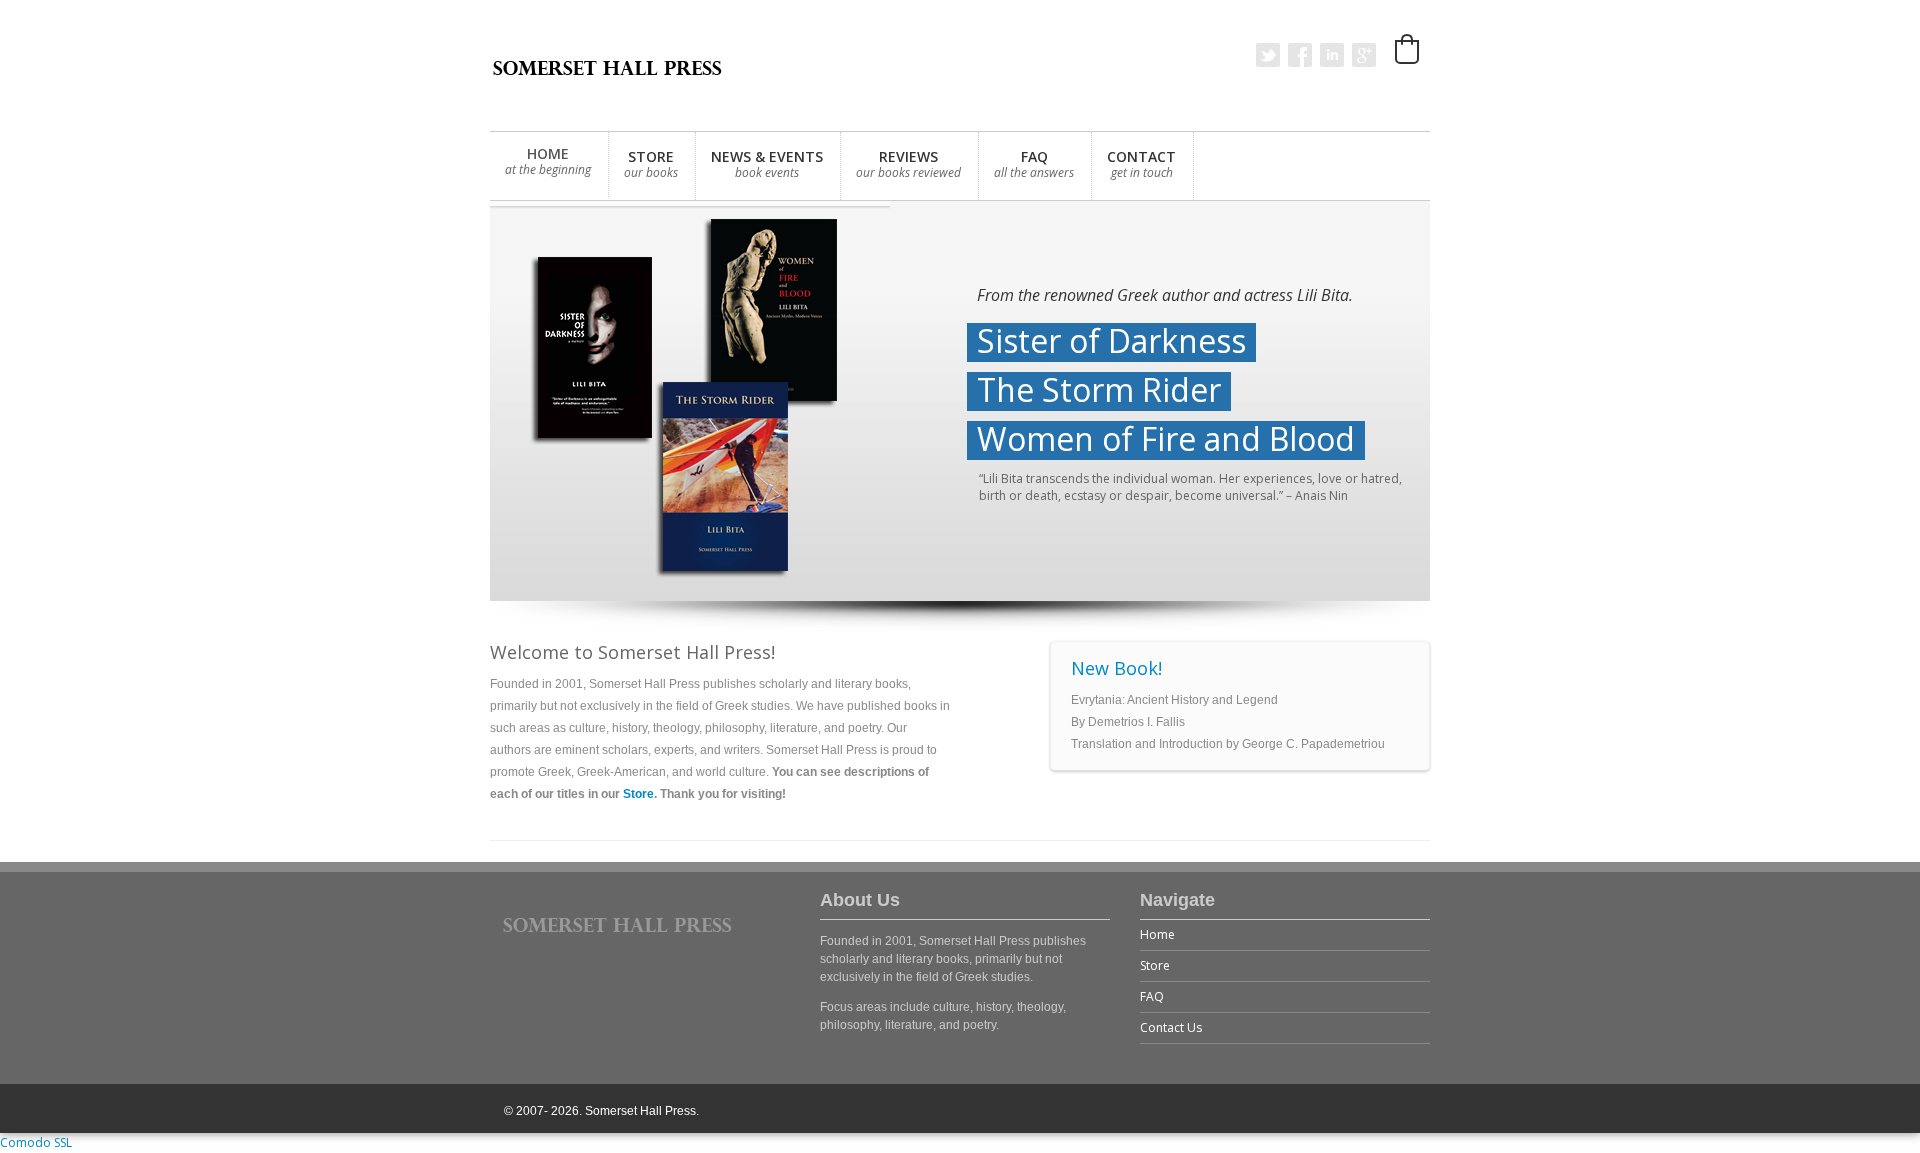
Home (1157, 934)
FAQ (1034, 164)
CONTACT (1141, 164)
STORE (651, 164)
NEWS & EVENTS (767, 164)
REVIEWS (908, 164)
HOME (548, 161)
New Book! (1116, 668)
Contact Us (1171, 1027)
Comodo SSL (36, 1142)
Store (638, 794)
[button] (1407, 49)
